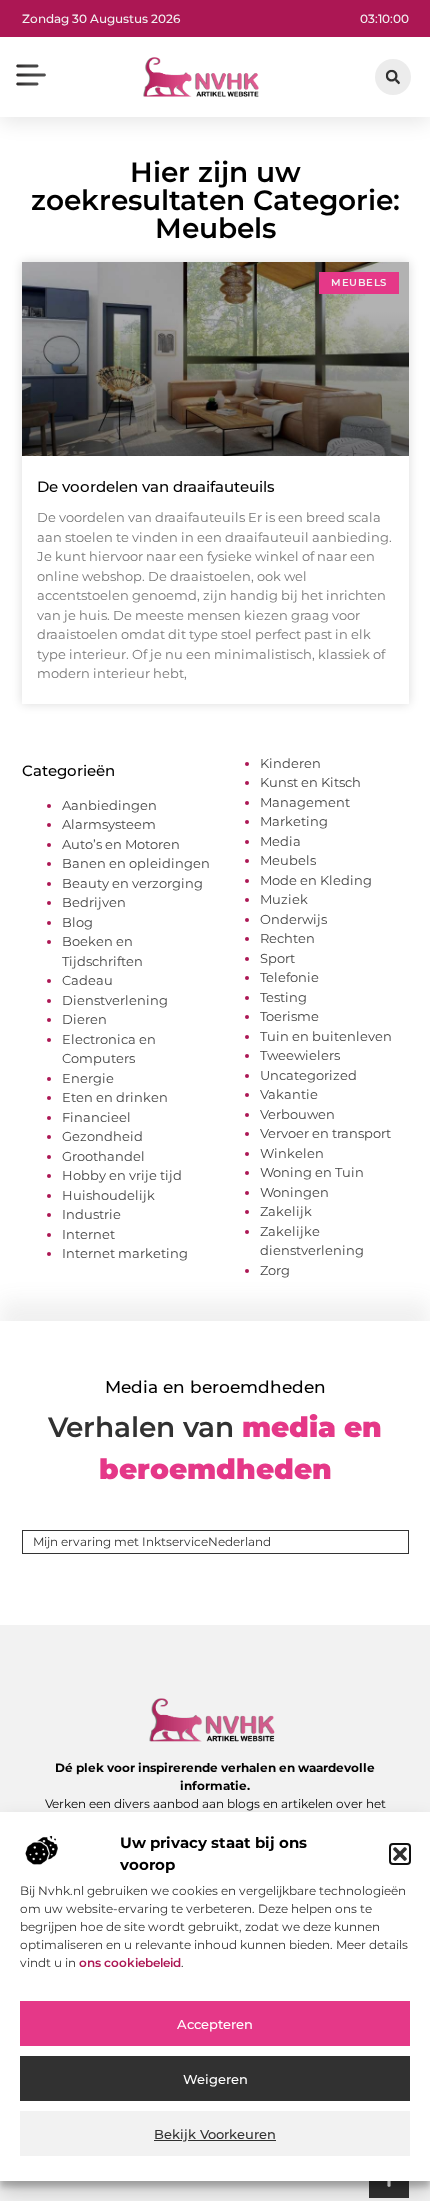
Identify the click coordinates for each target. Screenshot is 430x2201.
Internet (88, 1234)
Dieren (84, 1019)
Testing (283, 997)
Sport (277, 958)
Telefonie (289, 977)
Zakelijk (286, 1211)
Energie (88, 1078)
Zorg (275, 1270)
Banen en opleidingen (136, 863)
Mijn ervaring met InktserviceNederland (152, 1541)
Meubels (288, 860)
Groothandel (103, 1156)
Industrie (91, 1214)
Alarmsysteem (109, 824)
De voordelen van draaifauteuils (156, 486)
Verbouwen (297, 1114)
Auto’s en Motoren (121, 844)
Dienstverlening (115, 1000)
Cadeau (87, 980)
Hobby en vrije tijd (122, 1175)
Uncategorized (308, 1075)
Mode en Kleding (316, 880)
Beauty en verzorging (132, 883)
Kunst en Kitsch (310, 782)
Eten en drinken (115, 1097)
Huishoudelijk (108, 1195)
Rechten (287, 938)
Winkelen (292, 1153)
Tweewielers (300, 1055)
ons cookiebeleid (130, 1962)
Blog (77, 922)
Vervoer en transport (325, 1133)
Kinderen (290, 763)
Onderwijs (293, 919)
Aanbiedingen (109, 805)
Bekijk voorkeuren (215, 2134)
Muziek (284, 899)
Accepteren (215, 2024)
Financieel (96, 1117)
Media (280, 841)
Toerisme (289, 1016)
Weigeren (215, 2079)
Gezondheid (102, 1136)
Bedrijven (94, 902)
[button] (400, 1854)
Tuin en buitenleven (326, 1036)
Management (305, 802)
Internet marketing (125, 1253)
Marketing (294, 821)
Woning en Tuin (312, 1172)
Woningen (294, 1192)
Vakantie (289, 1094)
